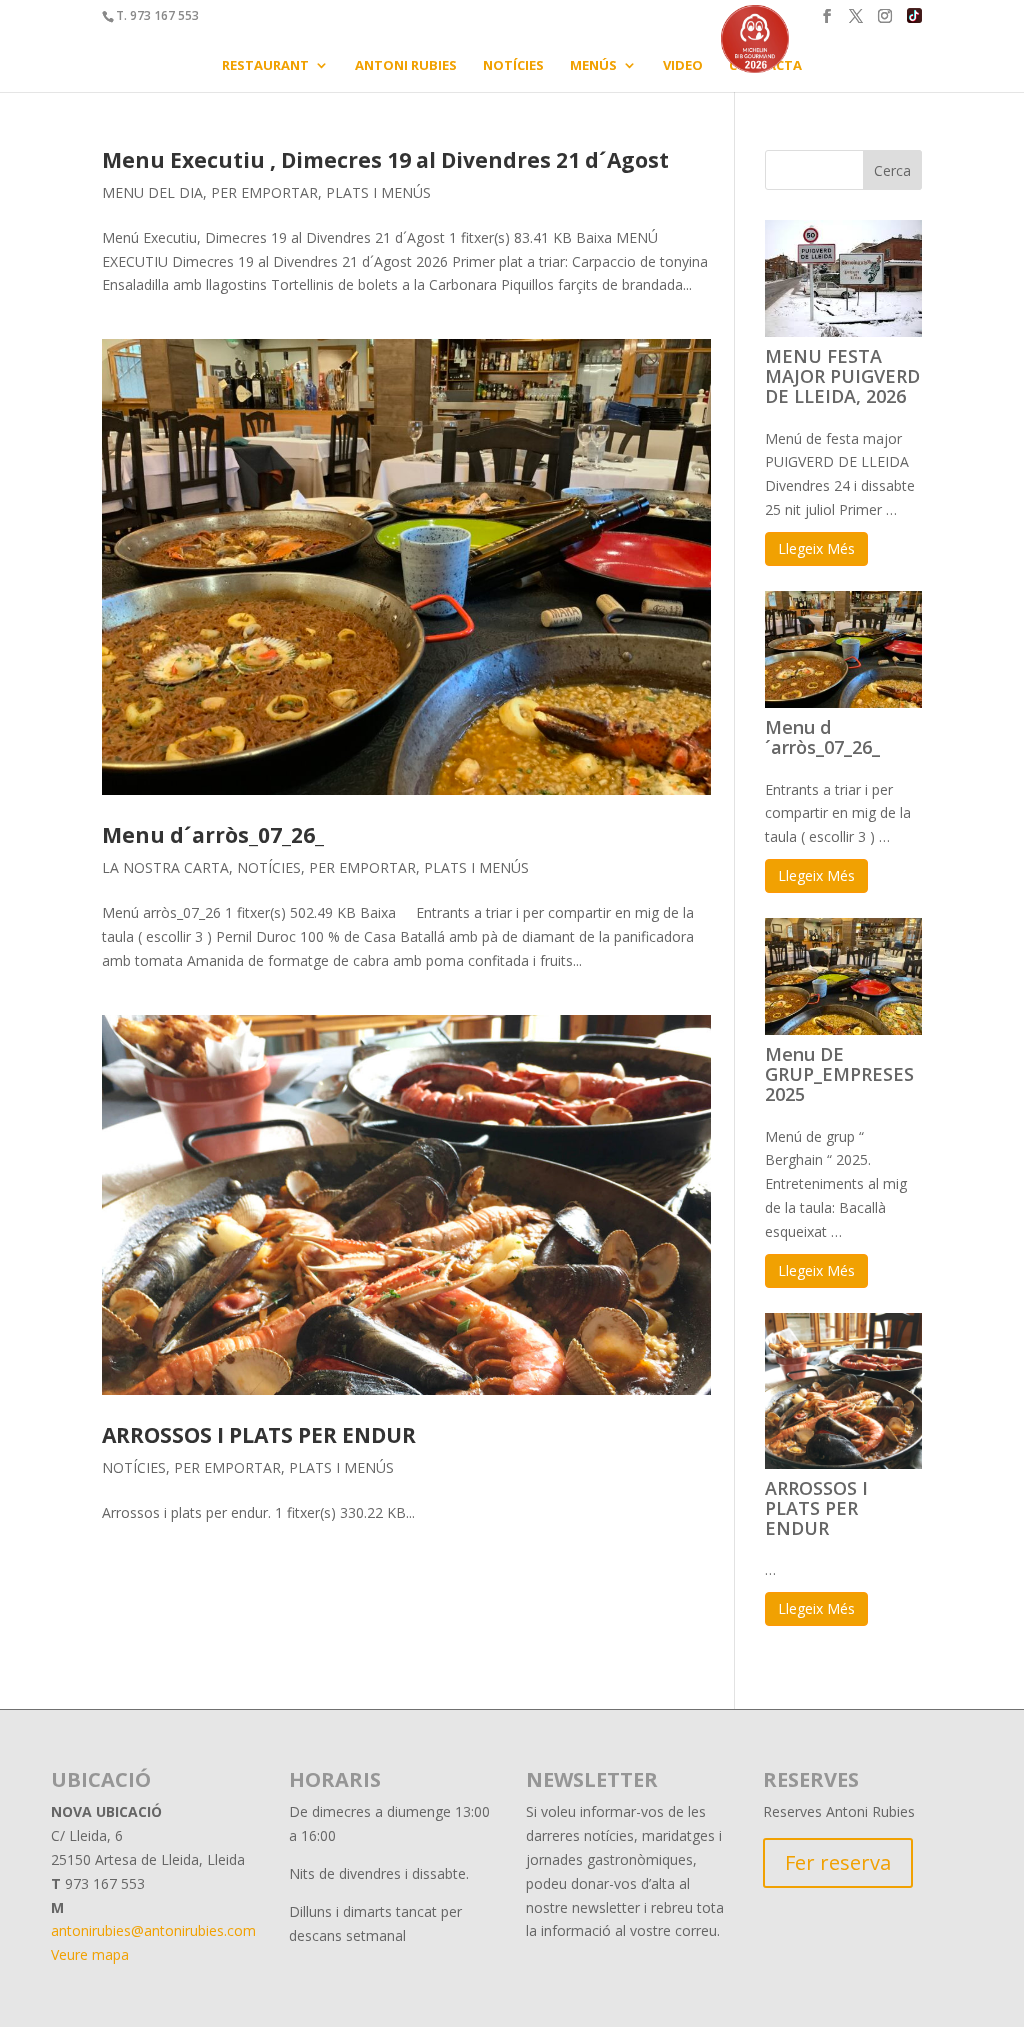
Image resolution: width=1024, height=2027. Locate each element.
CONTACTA (765, 66)
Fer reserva (838, 1862)
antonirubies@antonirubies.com (153, 1930)
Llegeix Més (816, 548)
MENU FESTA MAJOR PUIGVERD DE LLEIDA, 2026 (842, 376)
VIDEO (683, 66)
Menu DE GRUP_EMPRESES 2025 (839, 1074)
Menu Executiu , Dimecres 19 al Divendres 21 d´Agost (385, 160)
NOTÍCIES (513, 66)
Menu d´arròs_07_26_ (213, 835)
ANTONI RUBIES (406, 66)
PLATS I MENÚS (378, 192)
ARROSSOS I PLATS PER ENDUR (259, 1435)
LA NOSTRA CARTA (165, 867)
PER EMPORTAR (264, 192)
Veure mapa (90, 1954)
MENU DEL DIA (152, 192)
